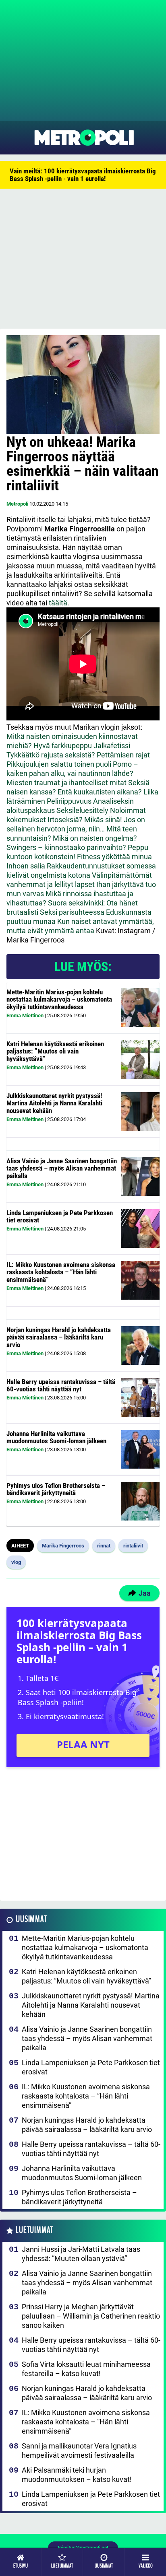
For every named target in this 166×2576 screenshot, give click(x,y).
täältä (58, 603)
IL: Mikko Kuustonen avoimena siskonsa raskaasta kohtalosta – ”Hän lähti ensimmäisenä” (61, 1272)
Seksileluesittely (82, 810)
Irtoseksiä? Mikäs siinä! (85, 820)
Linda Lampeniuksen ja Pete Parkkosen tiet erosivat (60, 1217)
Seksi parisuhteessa (72, 912)
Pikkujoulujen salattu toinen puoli (59, 764)
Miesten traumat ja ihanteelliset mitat (66, 783)
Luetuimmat (34, 2230)
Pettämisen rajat (123, 755)
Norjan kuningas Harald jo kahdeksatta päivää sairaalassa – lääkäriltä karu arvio (59, 1337)
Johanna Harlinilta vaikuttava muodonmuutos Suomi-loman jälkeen (56, 1437)
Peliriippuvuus (69, 801)
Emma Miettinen (25, 1015)
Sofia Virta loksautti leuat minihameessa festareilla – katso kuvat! (86, 2369)
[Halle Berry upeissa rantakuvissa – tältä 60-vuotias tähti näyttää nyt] (140, 1397)
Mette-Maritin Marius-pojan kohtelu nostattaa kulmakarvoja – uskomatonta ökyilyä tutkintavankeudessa (59, 999)
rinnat (104, 1546)
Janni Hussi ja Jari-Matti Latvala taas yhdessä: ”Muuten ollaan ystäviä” (81, 2254)
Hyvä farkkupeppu (63, 746)
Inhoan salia (26, 866)
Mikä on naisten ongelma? (95, 838)
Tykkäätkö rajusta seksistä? (51, 755)
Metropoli (17, 504)
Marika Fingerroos (63, 1546)
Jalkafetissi (112, 746)
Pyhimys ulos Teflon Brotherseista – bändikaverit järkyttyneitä (56, 1489)
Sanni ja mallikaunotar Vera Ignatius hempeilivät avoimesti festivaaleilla (79, 2450)
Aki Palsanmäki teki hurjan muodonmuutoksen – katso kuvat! (77, 2475)
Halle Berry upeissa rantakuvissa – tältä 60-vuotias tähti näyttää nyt (61, 1386)
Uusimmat (31, 1919)
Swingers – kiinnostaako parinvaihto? (66, 847)
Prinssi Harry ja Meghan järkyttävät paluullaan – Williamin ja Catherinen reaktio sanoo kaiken (91, 2316)
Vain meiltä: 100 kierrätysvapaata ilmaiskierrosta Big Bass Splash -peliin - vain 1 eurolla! (83, 175)
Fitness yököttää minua (114, 857)
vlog (16, 1562)
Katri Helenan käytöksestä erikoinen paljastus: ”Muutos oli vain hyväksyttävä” (55, 1051)
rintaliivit (133, 1546)
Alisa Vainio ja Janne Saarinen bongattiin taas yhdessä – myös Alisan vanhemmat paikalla (62, 1168)
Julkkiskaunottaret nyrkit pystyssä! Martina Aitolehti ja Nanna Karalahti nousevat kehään (54, 1103)
